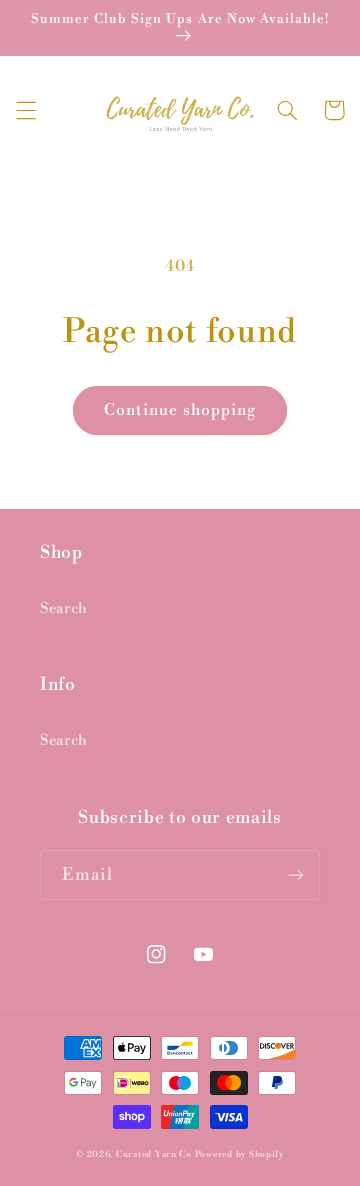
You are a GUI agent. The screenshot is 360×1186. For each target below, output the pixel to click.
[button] (26, 110)
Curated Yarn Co (154, 1154)
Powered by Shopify (239, 1154)
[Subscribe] (296, 874)
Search (64, 608)
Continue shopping (180, 410)
